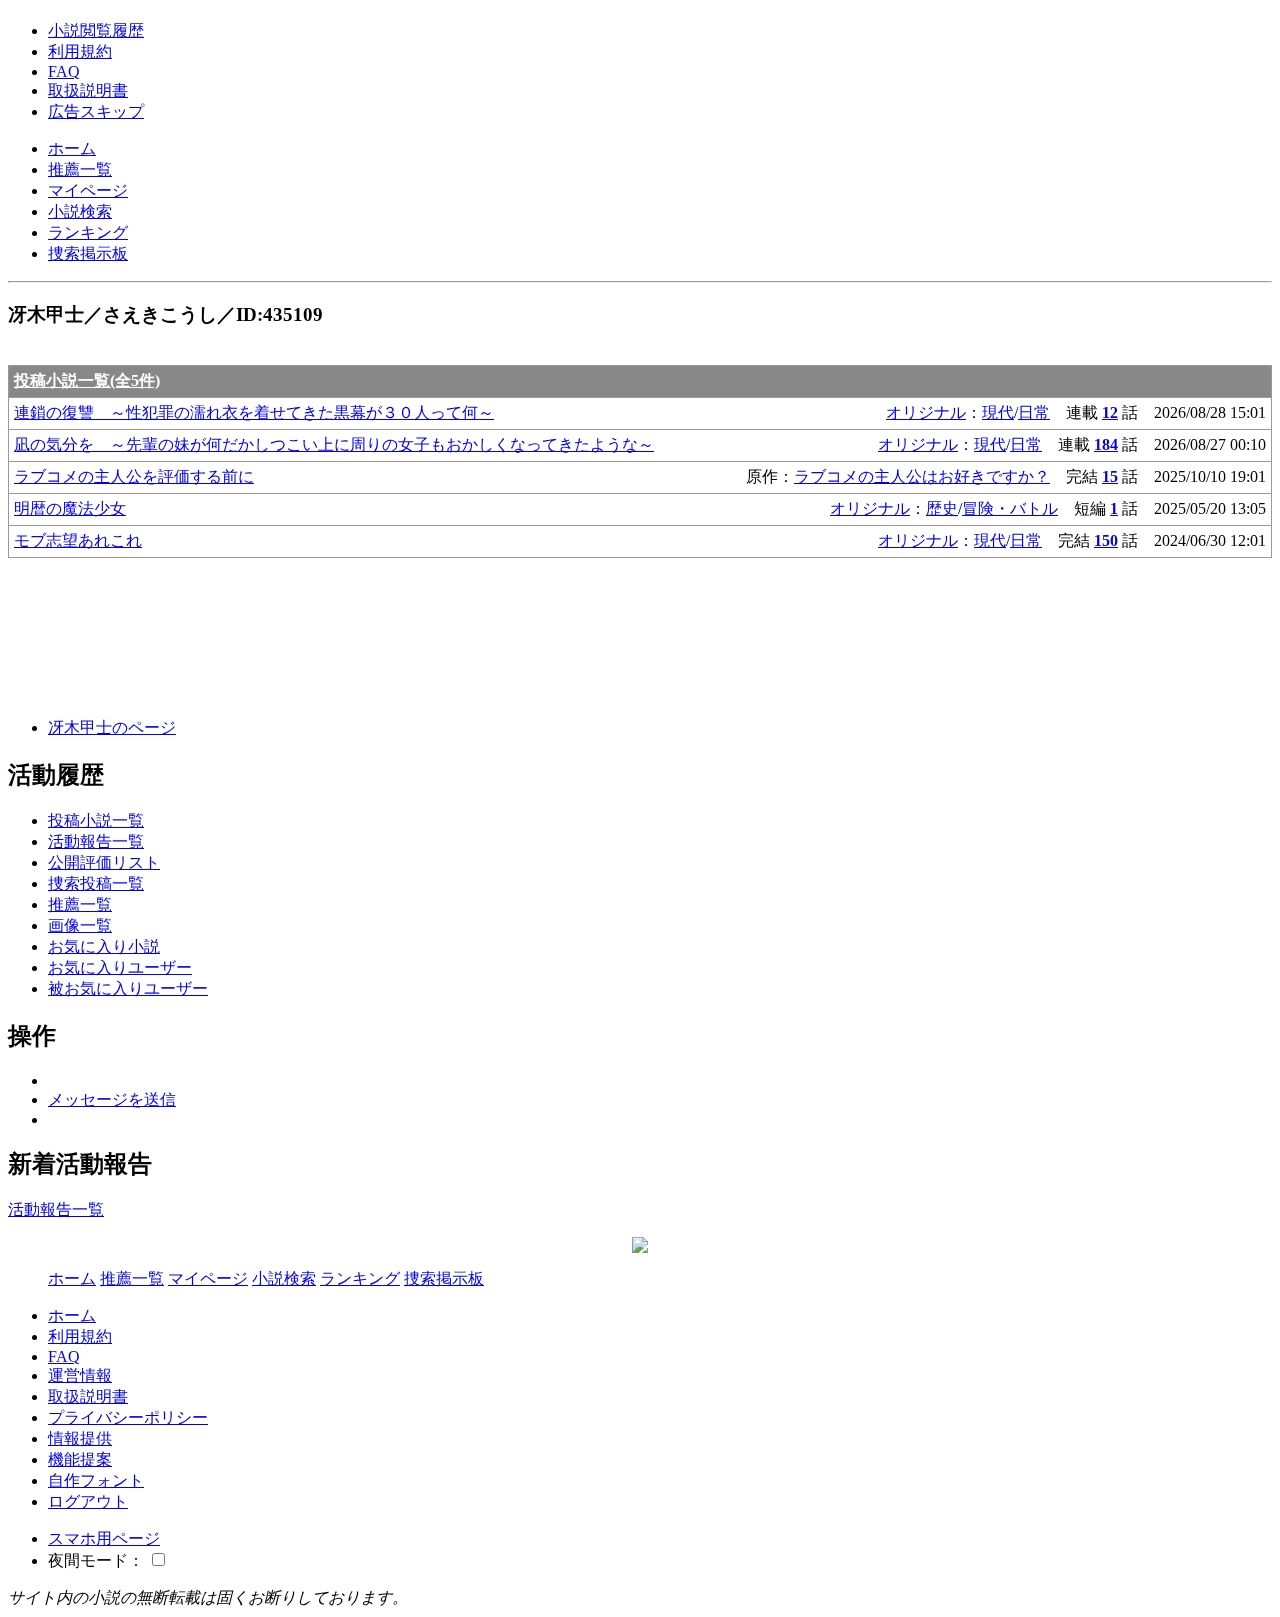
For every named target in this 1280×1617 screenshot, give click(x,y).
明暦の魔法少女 (70, 508)
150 (1106, 540)
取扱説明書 (88, 90)
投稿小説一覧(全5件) (87, 380)
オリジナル (926, 412)
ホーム (72, 148)
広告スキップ (96, 111)
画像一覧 (80, 925)
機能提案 (80, 1459)
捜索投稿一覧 (96, 883)
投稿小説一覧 (96, 820)
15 (1110, 476)
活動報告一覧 (96, 841)
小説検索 (80, 211)
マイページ (88, 190)
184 (1106, 444)
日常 (1034, 412)
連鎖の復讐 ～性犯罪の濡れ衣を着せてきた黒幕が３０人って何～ (254, 412)
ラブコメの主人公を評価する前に (134, 476)
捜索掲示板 (88, 253)
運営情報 (80, 1375)
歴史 (942, 508)
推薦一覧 (80, 169)
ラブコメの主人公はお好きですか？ (922, 476)
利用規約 (80, 51)
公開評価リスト (104, 862)
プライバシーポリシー (128, 1417)
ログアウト (88, 1501)
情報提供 (80, 1438)
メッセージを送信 (112, 1099)
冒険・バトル (1010, 508)
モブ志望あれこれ (78, 540)
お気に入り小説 (104, 946)
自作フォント (96, 1480)
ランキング (88, 232)
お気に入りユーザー (120, 967)
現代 (998, 412)
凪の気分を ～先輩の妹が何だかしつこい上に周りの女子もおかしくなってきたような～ (334, 444)
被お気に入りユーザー (128, 988)
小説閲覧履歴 (96, 30)
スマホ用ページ (104, 1538)
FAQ (64, 71)
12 (1110, 412)
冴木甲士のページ (112, 727)
